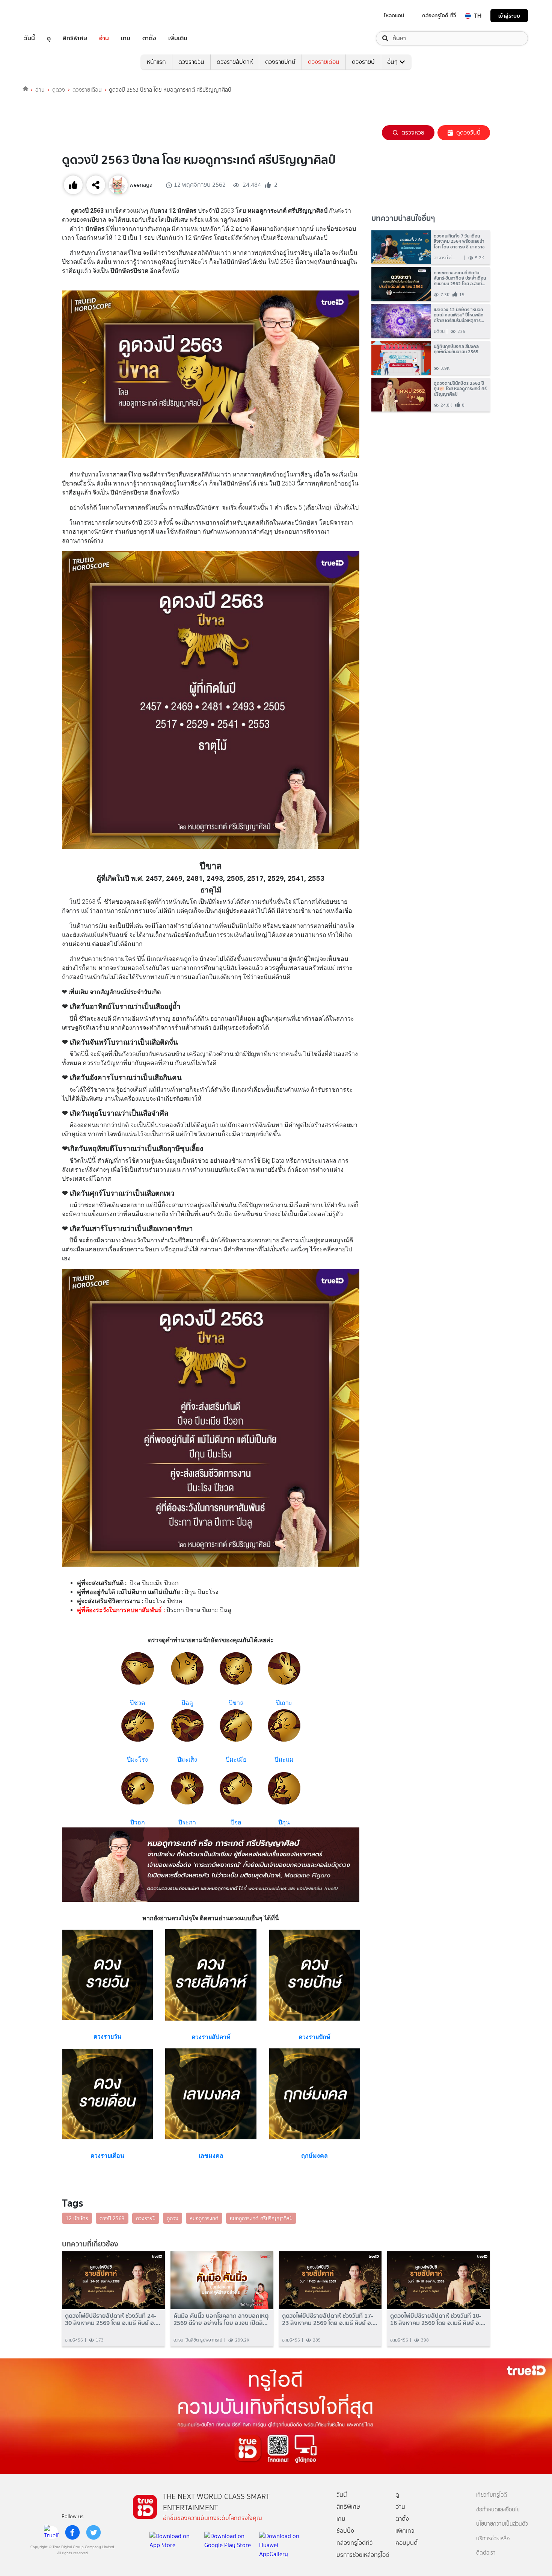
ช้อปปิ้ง (345, 2531)
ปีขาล (236, 1703)
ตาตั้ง (149, 38)
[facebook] (72, 2532)
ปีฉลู (187, 1703)
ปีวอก (138, 1822)
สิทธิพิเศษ (75, 38)
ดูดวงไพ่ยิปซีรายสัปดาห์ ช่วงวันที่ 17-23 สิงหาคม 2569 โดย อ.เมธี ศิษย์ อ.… (330, 2319)
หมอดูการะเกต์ (204, 2218)
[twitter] (94, 2532)
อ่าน (104, 38)
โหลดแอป (394, 15)
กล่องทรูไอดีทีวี (354, 2543)
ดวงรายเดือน (324, 62)
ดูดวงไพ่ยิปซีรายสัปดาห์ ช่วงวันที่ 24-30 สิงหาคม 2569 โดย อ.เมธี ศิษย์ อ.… (113, 2319)
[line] (51, 2532)
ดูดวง (59, 90)
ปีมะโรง (137, 1760)
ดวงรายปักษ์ (280, 62)
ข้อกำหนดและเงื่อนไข (498, 2510)
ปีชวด (137, 1703)
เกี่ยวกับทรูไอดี (492, 2495)
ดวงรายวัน (191, 62)
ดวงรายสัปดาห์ (235, 62)
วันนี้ (29, 38)
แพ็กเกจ (405, 2531)
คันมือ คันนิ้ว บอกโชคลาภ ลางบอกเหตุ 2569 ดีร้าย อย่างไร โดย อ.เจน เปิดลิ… (221, 2319)
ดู (49, 38)
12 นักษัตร (77, 2218)
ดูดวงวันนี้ (468, 132)
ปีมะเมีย (236, 1760)
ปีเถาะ (284, 1703)
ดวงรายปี (363, 62)
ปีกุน (284, 1822)
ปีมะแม (284, 1760)
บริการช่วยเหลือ (493, 2539)
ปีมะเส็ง (187, 1760)
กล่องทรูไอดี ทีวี (439, 15)
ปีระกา (187, 1822)
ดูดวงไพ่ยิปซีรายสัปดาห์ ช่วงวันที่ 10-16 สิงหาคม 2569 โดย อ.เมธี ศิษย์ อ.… (438, 2319)
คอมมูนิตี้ (406, 2543)
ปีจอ (236, 1822)
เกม (126, 38)
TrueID (47, 16)
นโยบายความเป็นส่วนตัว (502, 2524)
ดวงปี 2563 (112, 2218)
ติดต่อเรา (486, 2553)
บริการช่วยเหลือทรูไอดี (363, 2555)
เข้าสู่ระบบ (509, 16)
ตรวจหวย (413, 132)
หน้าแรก (156, 62)
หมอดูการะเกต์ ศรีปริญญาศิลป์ (261, 2218)
